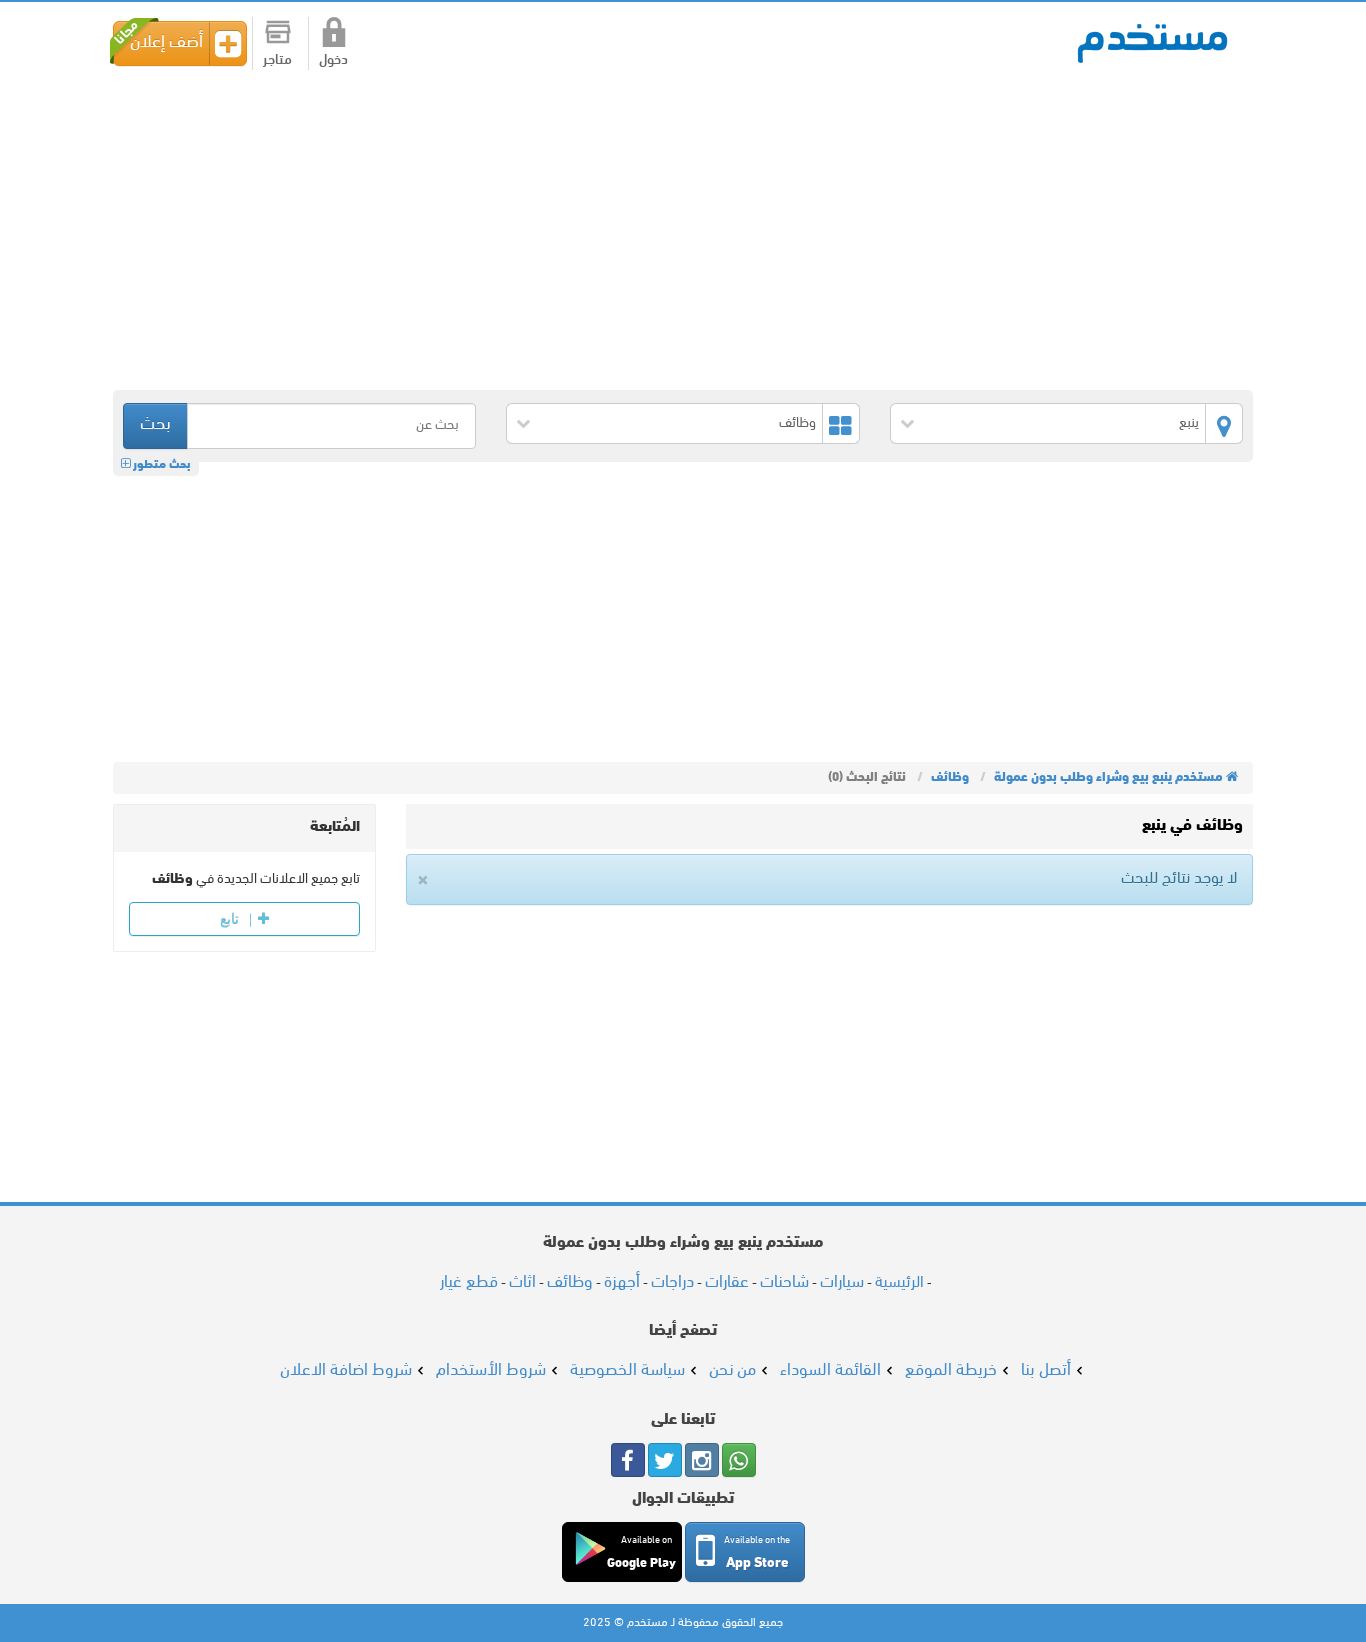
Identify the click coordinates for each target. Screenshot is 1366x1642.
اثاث (522, 1282)
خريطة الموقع (951, 1370)
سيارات (842, 1282)
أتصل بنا (1046, 1370)
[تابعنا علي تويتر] (665, 1460)
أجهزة (622, 1282)
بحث (155, 425)
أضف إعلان (166, 43)
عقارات (727, 1282)
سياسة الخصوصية (627, 1370)
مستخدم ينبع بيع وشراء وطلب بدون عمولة (1153, 41)
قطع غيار (469, 1282)
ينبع (1189, 423)
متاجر (277, 60)
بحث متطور (160, 465)
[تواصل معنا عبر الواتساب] (739, 1460)
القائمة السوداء (830, 1370)
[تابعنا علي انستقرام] (702, 1460)
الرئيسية (899, 1283)
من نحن (732, 1370)
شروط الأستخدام (491, 1370)
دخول (333, 60)
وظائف (797, 423)
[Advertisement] (653, 230)
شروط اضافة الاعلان (346, 1370)
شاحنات (784, 1282)
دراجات (672, 1282)
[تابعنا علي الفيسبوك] (628, 1460)
